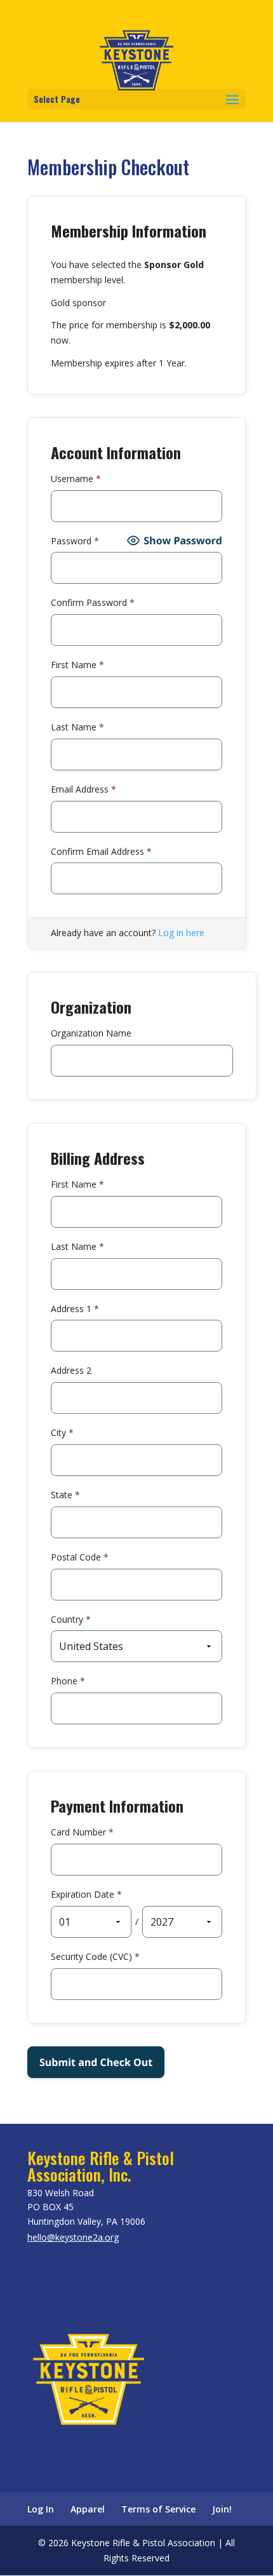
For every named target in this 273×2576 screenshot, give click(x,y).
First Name (77, 665)
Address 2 (71, 1370)
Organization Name (91, 1033)
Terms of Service (158, 2509)
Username (76, 479)
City (62, 1432)
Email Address (83, 789)
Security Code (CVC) (95, 1956)
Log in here (181, 933)
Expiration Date (86, 1894)
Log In (41, 2509)
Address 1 (75, 1309)
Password (75, 541)
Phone (68, 1681)
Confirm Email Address (101, 851)
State (65, 1495)
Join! (222, 2509)
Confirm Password (93, 602)
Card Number (82, 1832)
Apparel (88, 2509)
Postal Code (80, 1557)
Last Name (77, 727)
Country (71, 1619)
